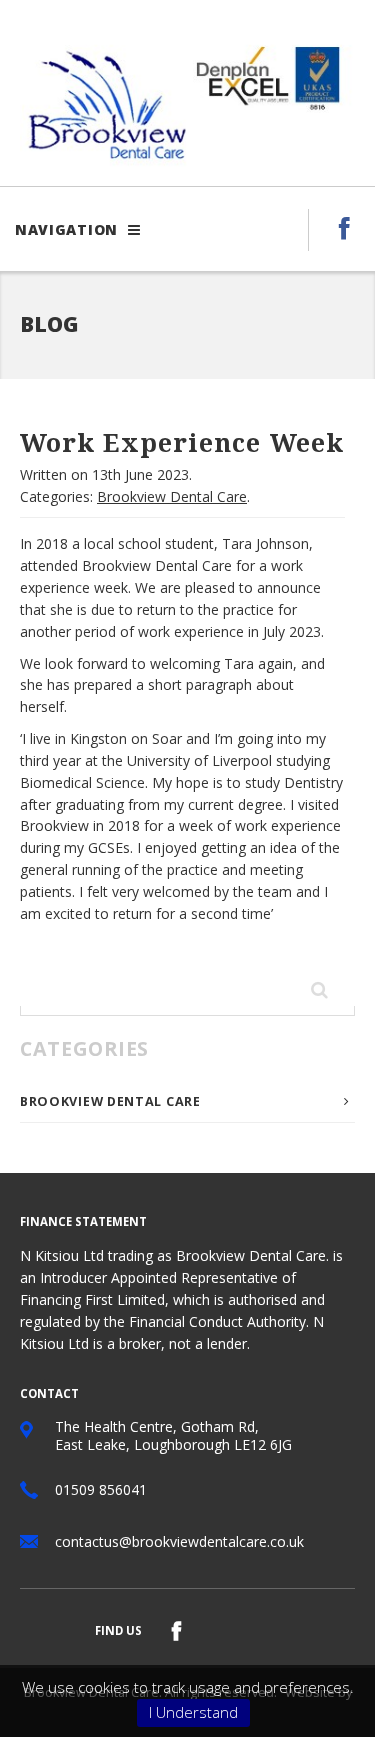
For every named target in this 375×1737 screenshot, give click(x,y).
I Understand (193, 1712)
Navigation (69, 229)
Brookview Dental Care (172, 496)
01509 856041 (101, 1489)
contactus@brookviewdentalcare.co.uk (179, 1541)
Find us (118, 1630)
